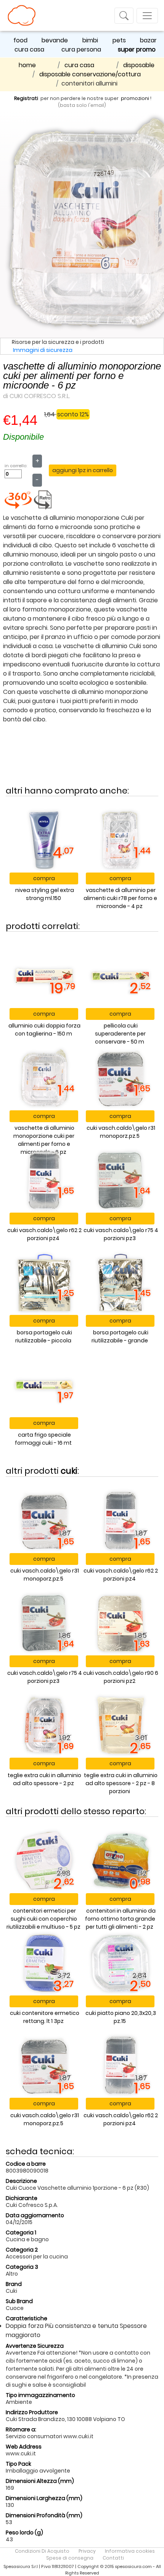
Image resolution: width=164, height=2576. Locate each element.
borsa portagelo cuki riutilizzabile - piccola (44, 1336)
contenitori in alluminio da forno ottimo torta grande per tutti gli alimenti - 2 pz (120, 1919)
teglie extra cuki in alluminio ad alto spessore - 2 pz (44, 1779)
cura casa (29, 49)
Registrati (26, 98)
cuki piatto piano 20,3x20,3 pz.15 (121, 2017)
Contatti (113, 2558)
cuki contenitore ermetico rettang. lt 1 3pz (45, 2017)
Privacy (87, 2551)
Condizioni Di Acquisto (42, 2551)
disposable (139, 65)
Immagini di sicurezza (43, 350)
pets (119, 40)
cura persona (81, 49)
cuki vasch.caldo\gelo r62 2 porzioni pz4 (44, 1234)
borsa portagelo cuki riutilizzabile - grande (120, 1336)
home (27, 65)
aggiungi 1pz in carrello (83, 470)
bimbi (90, 40)
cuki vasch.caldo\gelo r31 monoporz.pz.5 (121, 1132)
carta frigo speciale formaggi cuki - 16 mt (43, 1439)
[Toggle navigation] (124, 16)
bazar (148, 40)
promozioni (135, 98)
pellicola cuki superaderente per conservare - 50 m (120, 1034)
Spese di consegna (70, 2558)
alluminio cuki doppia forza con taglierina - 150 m (44, 1030)
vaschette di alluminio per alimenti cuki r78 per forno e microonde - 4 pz (120, 898)
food (20, 40)
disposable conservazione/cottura (90, 74)
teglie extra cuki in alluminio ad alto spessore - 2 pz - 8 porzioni (121, 1783)
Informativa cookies (130, 2551)
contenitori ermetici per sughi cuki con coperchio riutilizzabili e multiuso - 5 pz (43, 1919)
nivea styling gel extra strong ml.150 (45, 894)
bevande (55, 40)
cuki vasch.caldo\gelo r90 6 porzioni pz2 (121, 1677)
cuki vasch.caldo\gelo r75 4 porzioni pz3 (121, 1234)
